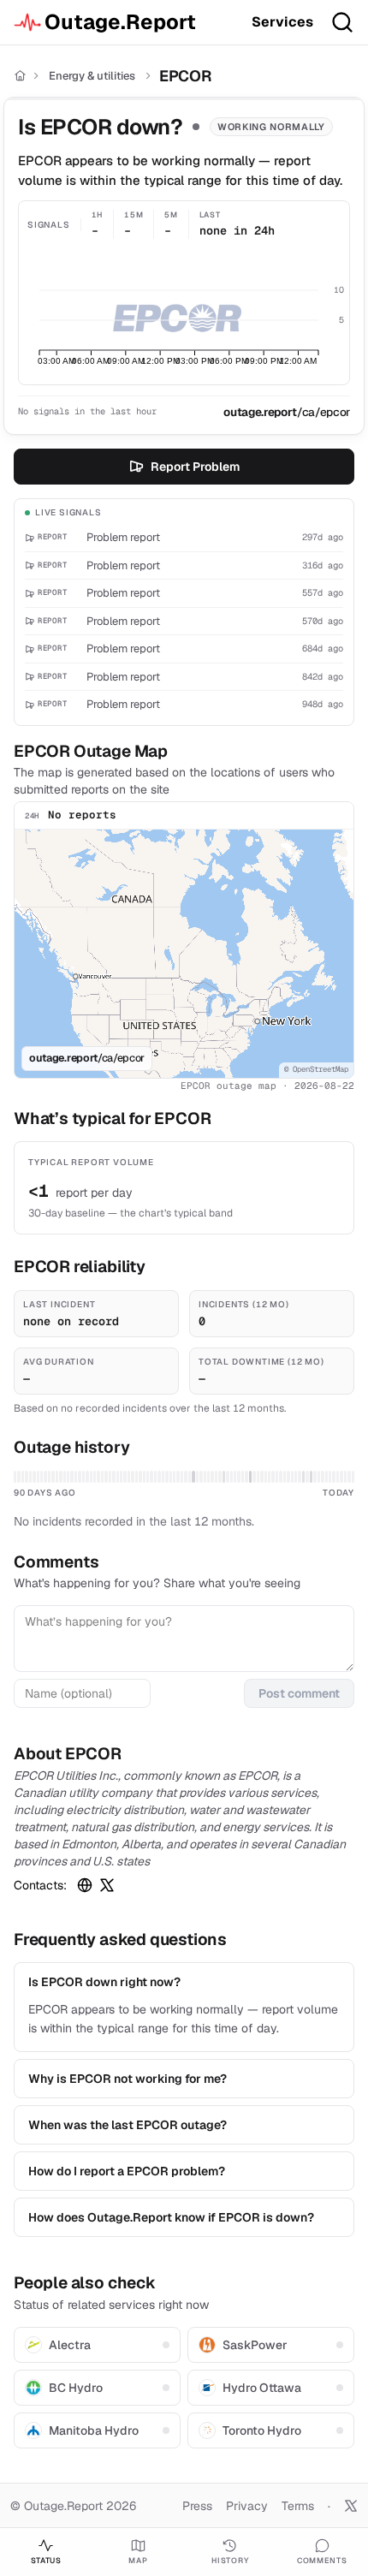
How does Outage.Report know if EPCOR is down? (171, 2217)
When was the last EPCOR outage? (128, 2125)
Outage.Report (120, 22)
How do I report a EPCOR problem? (127, 2171)
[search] (342, 22)
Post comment (299, 1693)
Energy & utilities (92, 76)
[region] (184, 954)
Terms (298, 2506)
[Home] (20, 76)
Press (197, 2506)
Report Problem (195, 467)
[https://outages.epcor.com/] (85, 1885)
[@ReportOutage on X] (351, 2506)
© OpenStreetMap (316, 1069)
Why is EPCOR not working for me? (128, 2079)
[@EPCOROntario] (107, 1885)
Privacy (247, 2506)
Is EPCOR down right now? (104, 1982)
